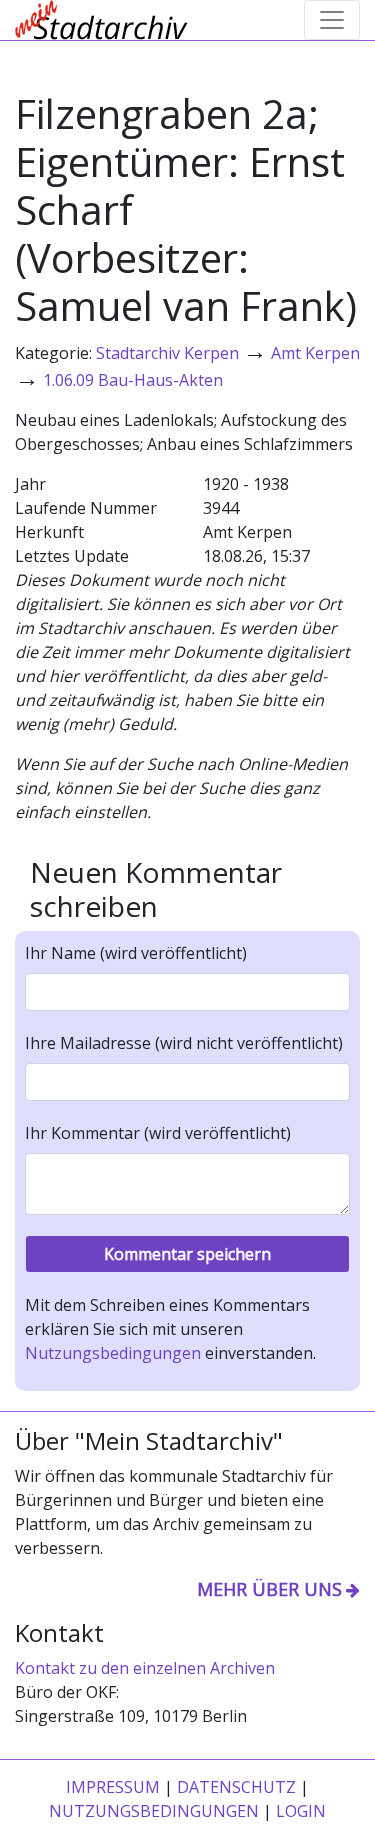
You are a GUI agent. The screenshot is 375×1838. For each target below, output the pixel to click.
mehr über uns (269, 1589)
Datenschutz (236, 1787)
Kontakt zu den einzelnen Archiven (145, 1668)
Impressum (113, 1787)
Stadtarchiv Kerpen (167, 353)
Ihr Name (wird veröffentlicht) (136, 953)
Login (301, 1811)
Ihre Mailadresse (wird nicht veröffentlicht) (184, 1043)
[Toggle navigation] (332, 20)
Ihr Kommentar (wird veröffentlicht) (158, 1133)
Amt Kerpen (315, 353)
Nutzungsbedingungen (113, 1353)
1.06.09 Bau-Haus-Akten (133, 380)
